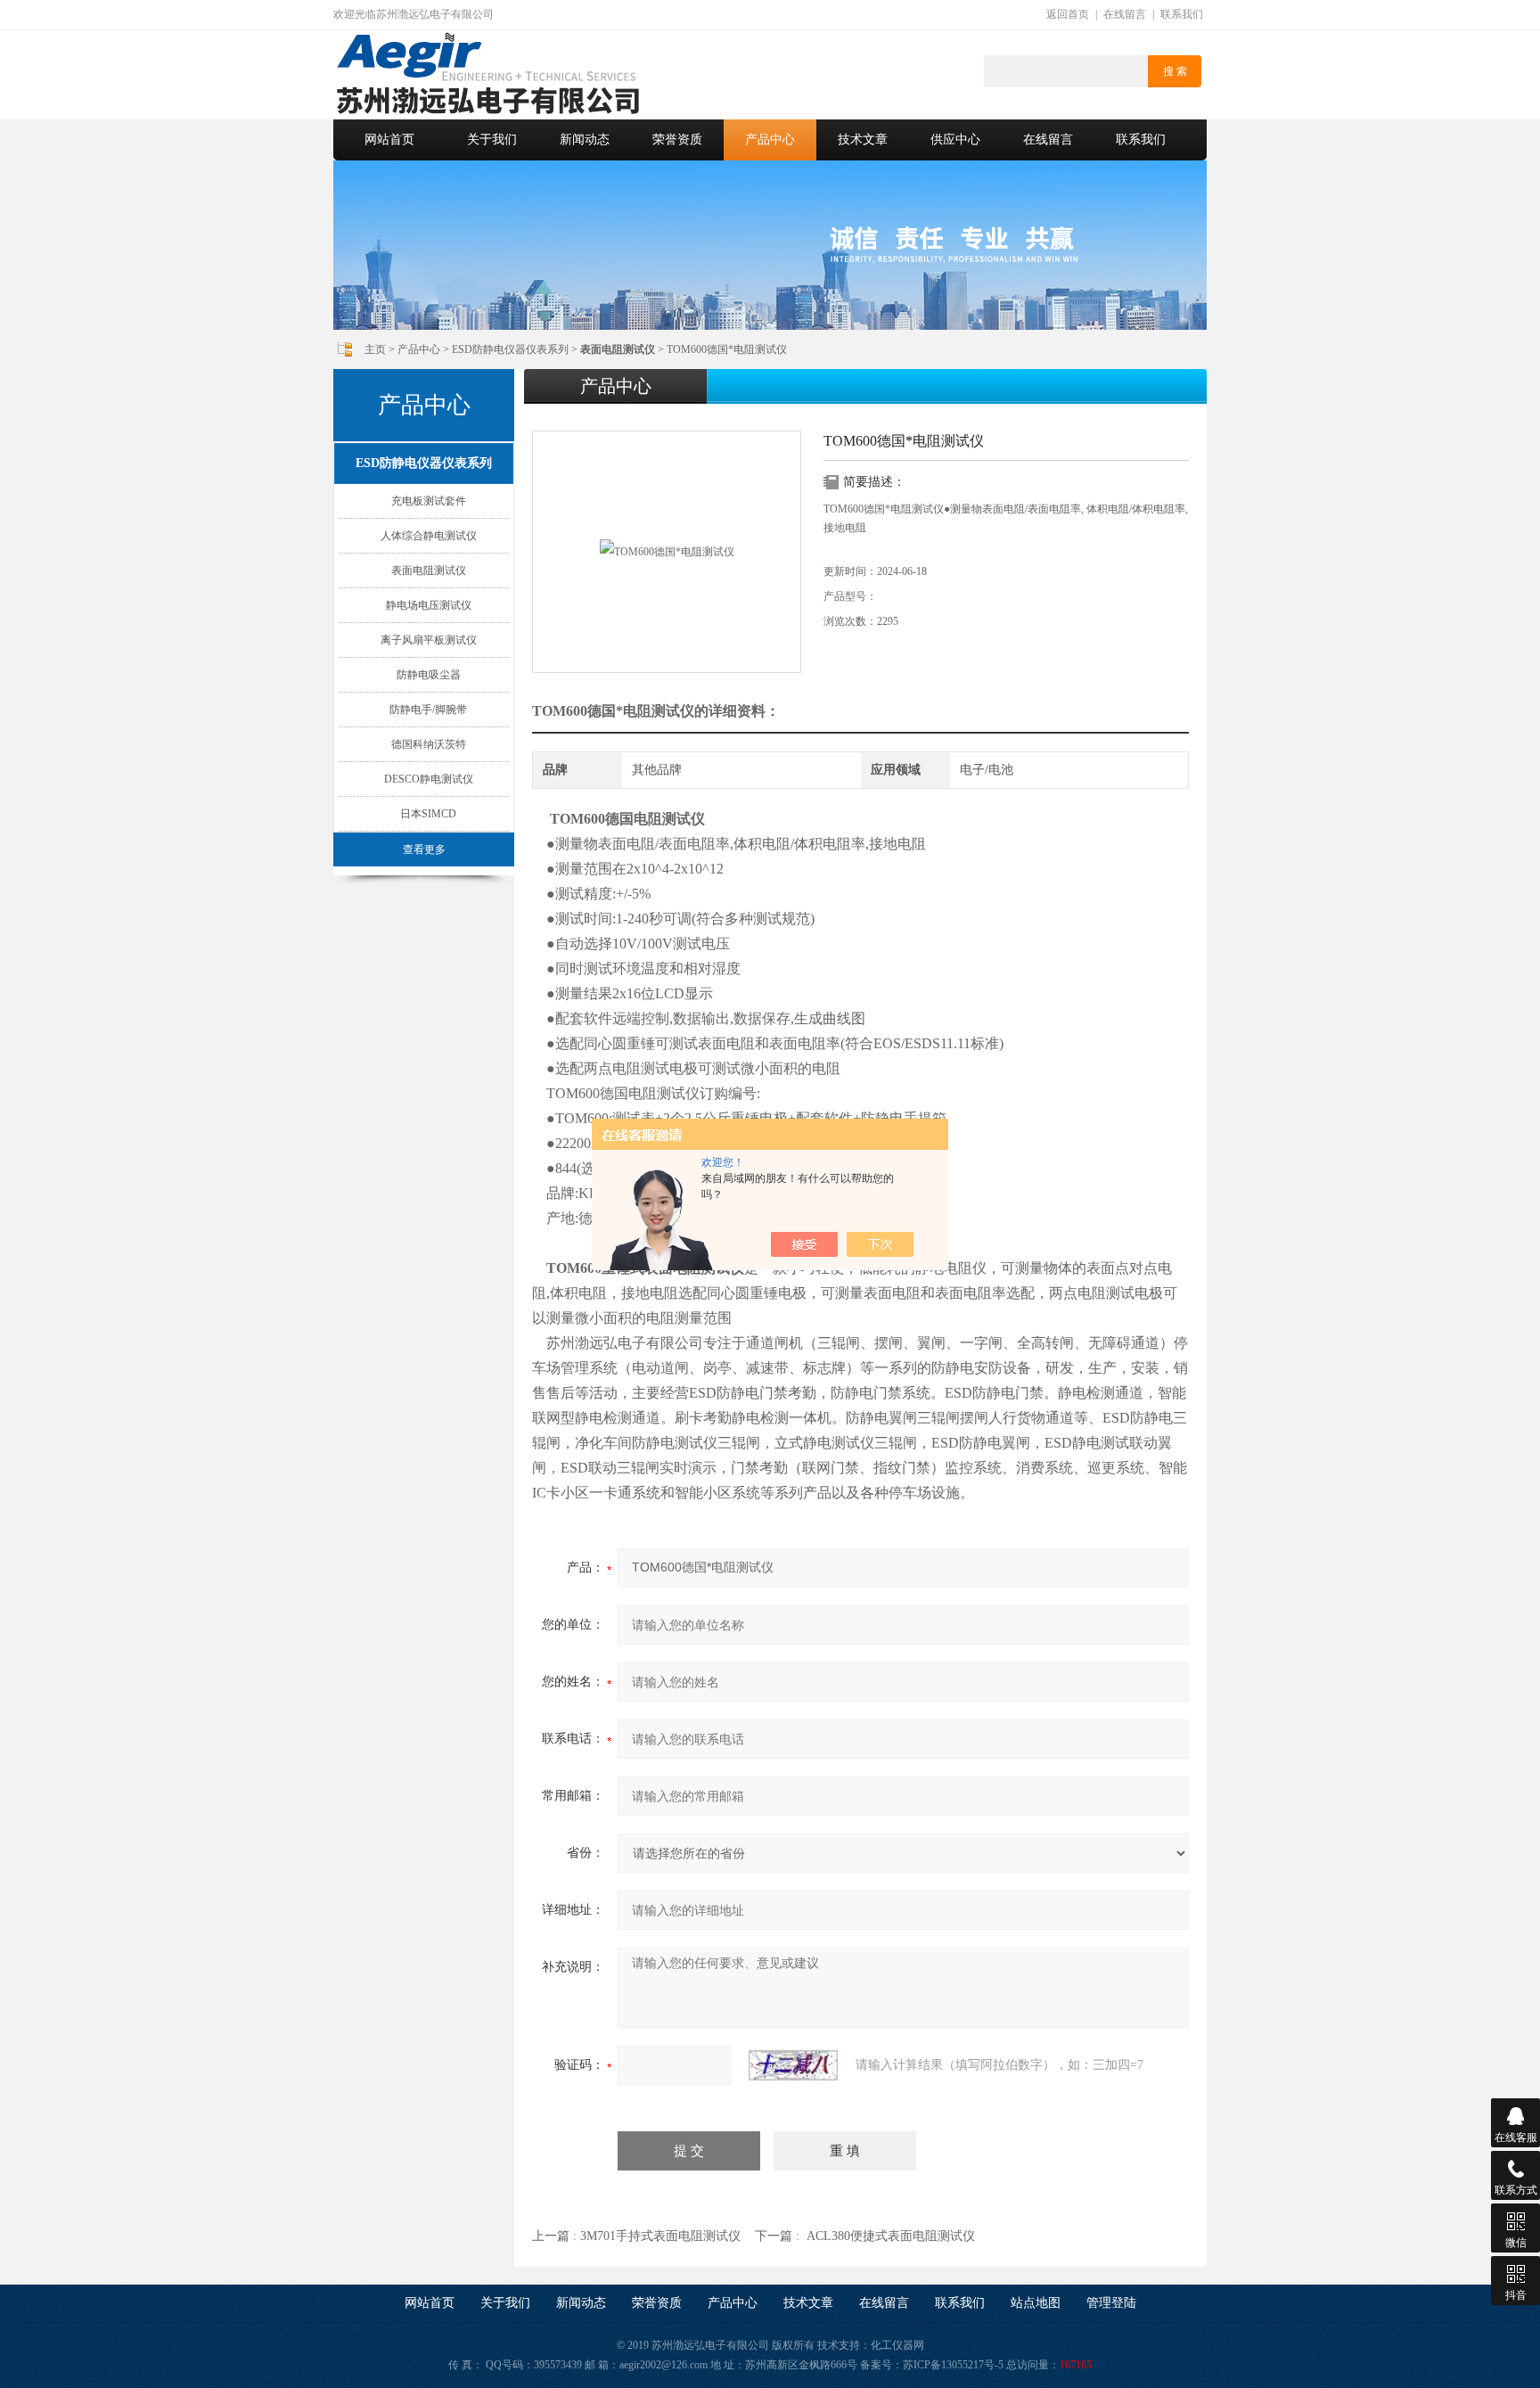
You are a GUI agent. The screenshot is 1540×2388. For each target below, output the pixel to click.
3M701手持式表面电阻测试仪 (660, 2236)
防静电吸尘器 (429, 675)
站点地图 (1036, 2303)
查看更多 (424, 849)
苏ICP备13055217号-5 (953, 2365)
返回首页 (1068, 14)
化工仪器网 (897, 2345)
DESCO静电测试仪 (429, 779)
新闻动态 (585, 140)
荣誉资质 (677, 140)
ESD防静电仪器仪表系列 (510, 349)
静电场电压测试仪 (429, 605)
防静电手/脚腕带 (428, 710)
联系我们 (1182, 14)
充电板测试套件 (429, 501)
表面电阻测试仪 (429, 570)
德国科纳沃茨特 (429, 744)
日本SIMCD (428, 814)
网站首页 (389, 140)
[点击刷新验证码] (793, 2065)
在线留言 (1125, 14)
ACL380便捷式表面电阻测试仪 (891, 2236)
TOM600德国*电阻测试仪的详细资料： (656, 711)
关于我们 (492, 140)
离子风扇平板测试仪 (429, 640)
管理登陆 (1111, 2303)
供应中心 (955, 140)
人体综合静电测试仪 (429, 536)
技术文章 (863, 140)
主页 (375, 349)
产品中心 (770, 140)
